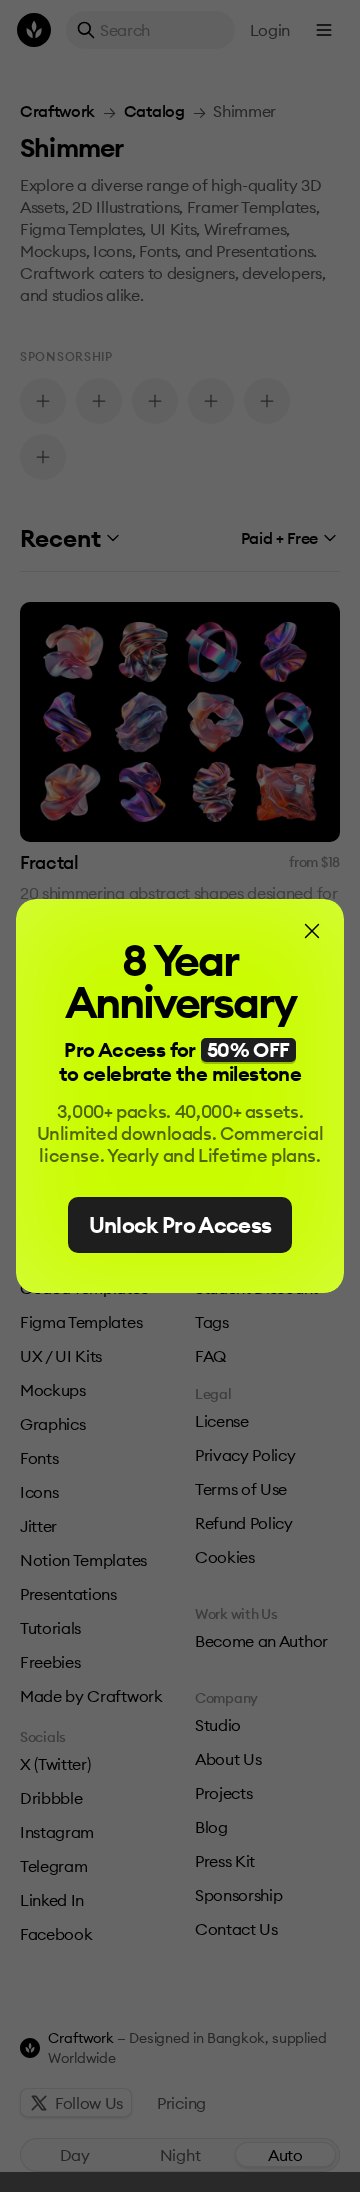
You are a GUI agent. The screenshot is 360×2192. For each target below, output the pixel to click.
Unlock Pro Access (180, 1225)
